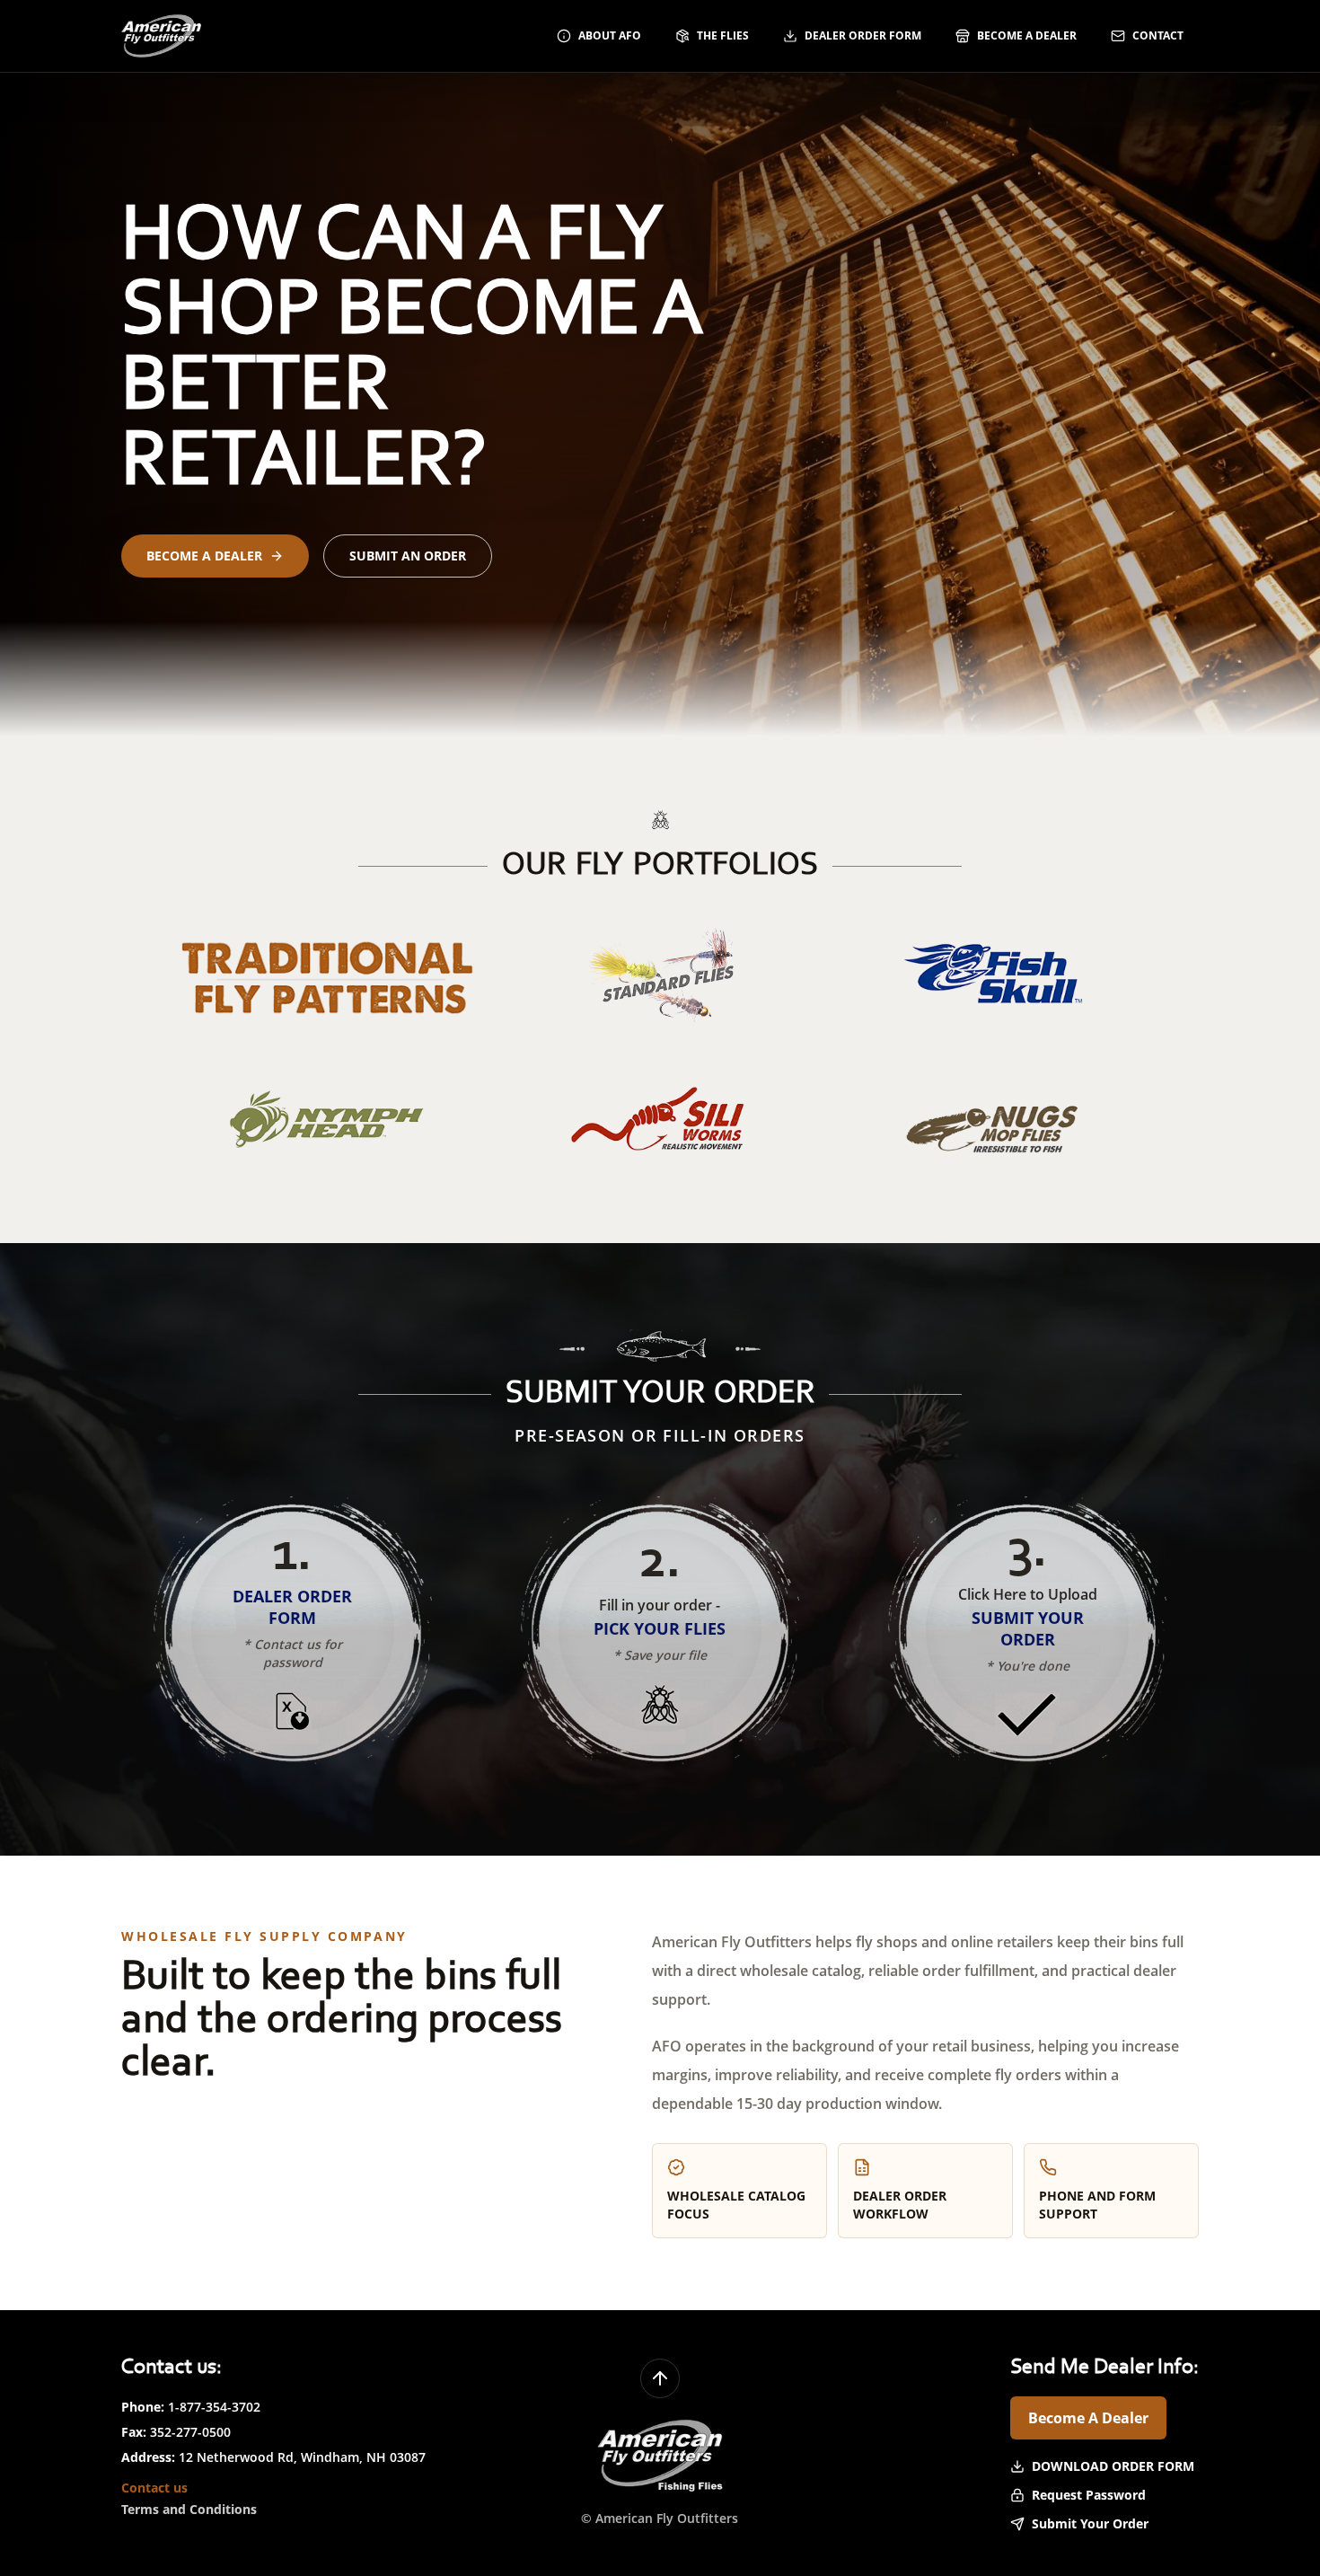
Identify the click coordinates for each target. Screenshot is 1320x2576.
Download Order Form (1113, 2466)
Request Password (1089, 2495)
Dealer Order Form (863, 35)
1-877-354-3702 (214, 2407)
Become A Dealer (1088, 2418)
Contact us (154, 2488)
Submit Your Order (1090, 2523)
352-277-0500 (190, 2432)
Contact (1158, 35)
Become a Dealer (1027, 35)
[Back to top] (660, 2378)
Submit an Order (408, 556)
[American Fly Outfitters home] (161, 36)
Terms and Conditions (189, 2509)
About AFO (610, 35)
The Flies (723, 35)
